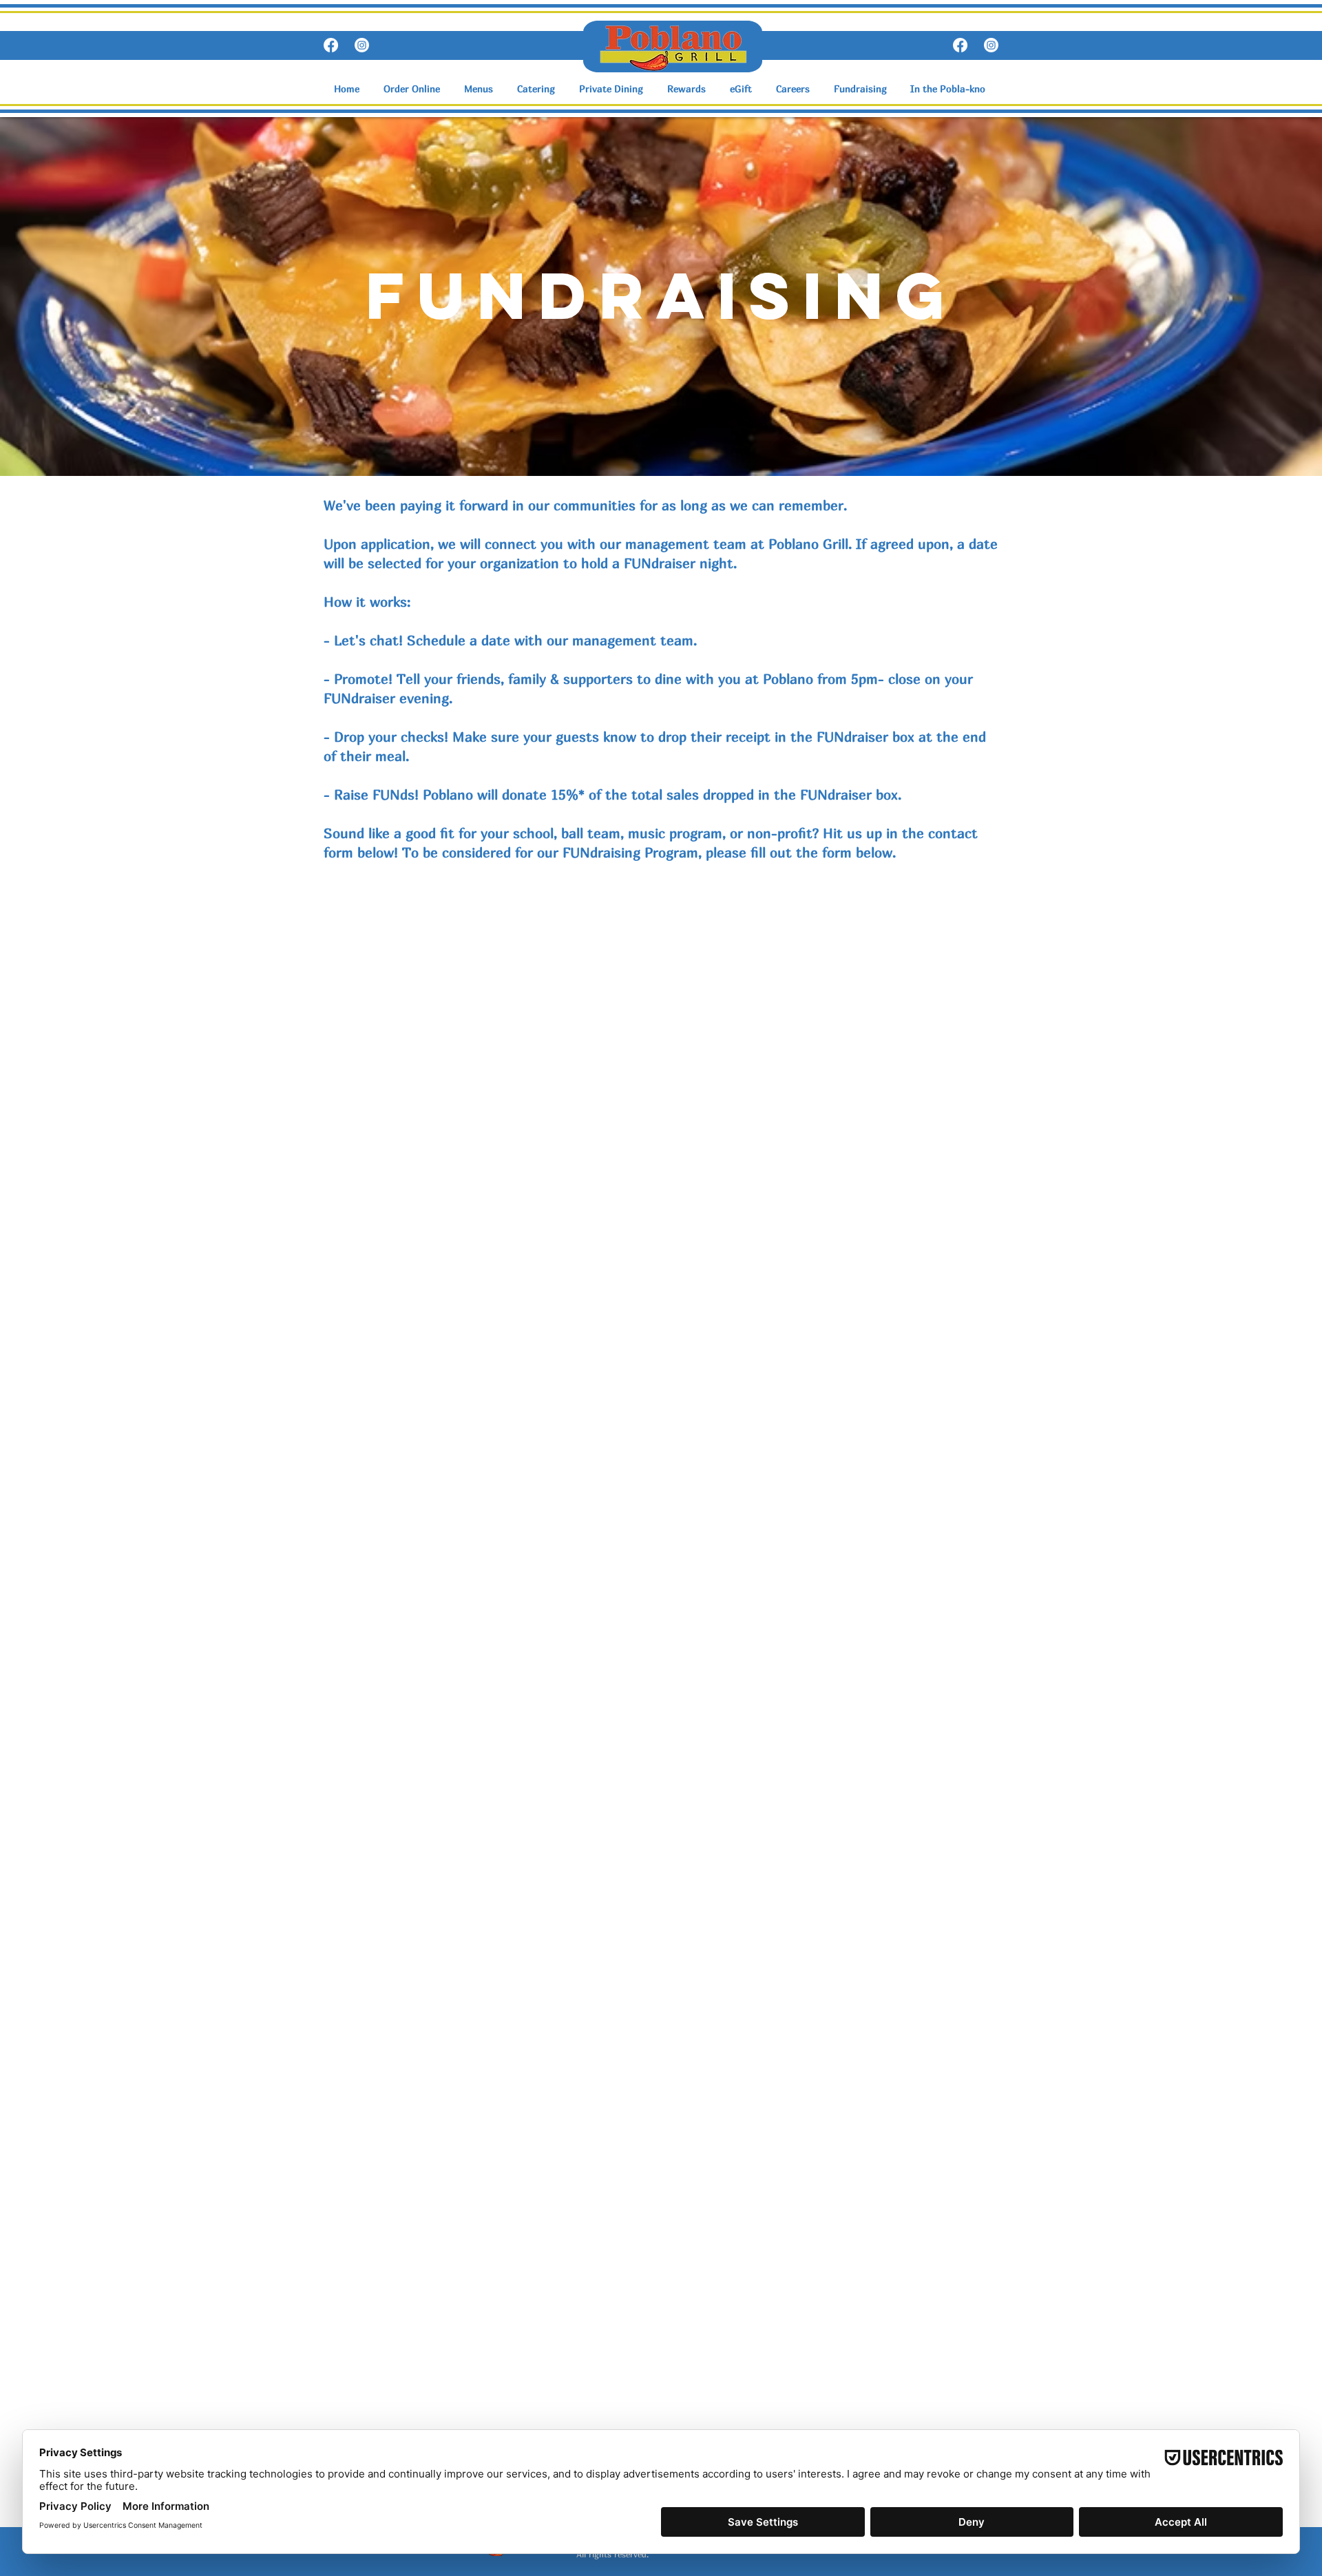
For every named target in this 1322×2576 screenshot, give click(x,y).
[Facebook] (331, 45)
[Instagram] (362, 45)
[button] (480, 89)
